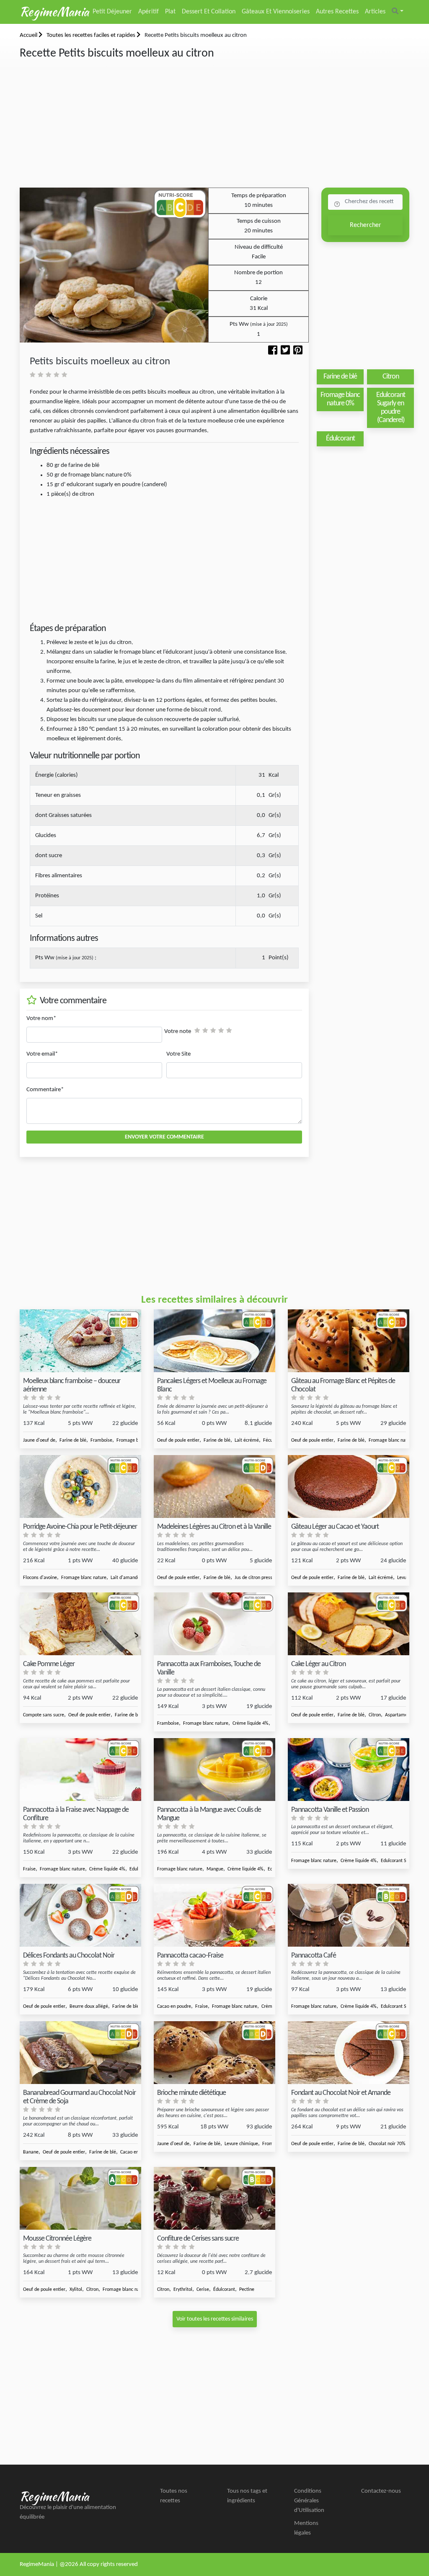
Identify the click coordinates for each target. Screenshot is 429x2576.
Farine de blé (73, 1440)
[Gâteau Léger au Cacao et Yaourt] (349, 1487)
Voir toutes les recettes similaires (215, 2319)
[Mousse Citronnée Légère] (80, 2199)
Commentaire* (45, 1090)
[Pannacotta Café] (349, 1915)
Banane (31, 2152)
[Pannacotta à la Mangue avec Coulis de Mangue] (214, 1770)
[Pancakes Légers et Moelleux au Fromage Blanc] (214, 1341)
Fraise (29, 1869)
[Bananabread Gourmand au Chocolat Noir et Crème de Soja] (80, 2053)
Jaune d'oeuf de (39, 1440)
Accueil (29, 35)
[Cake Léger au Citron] (349, 1624)
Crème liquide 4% (251, 1723)
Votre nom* (41, 1019)
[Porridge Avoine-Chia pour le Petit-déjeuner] (80, 1487)
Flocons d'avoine (40, 1578)
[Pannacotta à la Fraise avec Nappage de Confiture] (80, 1770)
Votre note (178, 1032)
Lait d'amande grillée (132, 1578)
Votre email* (42, 1054)
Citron (375, 1715)
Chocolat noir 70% (387, 2144)
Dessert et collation (209, 12)
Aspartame (396, 1715)
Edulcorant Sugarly (400, 1861)
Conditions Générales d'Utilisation (309, 2501)
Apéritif (149, 12)
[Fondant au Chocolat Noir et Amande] (349, 2053)
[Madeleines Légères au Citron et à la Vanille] (214, 1487)
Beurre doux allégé (89, 2007)
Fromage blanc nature (391, 1440)
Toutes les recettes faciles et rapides (92, 35)
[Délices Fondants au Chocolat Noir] (80, 1915)
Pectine (247, 2290)
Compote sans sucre (44, 1715)
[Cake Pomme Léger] (80, 1624)
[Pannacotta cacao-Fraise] (214, 1915)
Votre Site (178, 1054)
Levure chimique (241, 2144)
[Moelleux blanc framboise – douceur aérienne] (80, 1341)
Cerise (203, 2290)
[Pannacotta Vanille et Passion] (349, 1770)
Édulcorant (224, 2290)
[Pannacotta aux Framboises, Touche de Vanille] (214, 1624)
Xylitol (76, 2290)
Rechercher (366, 225)
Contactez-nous (381, 2491)
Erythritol (183, 2290)
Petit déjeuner (112, 12)
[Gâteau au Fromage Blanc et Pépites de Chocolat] (349, 1341)
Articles (375, 12)
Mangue (215, 1869)
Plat (170, 12)
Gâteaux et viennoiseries (276, 12)
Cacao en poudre (174, 2007)
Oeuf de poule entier (178, 1440)
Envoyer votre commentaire (164, 1137)
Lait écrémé (247, 1440)
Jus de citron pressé (255, 1578)
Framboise (101, 1440)
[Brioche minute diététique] (214, 2053)
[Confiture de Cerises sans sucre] (214, 2199)
